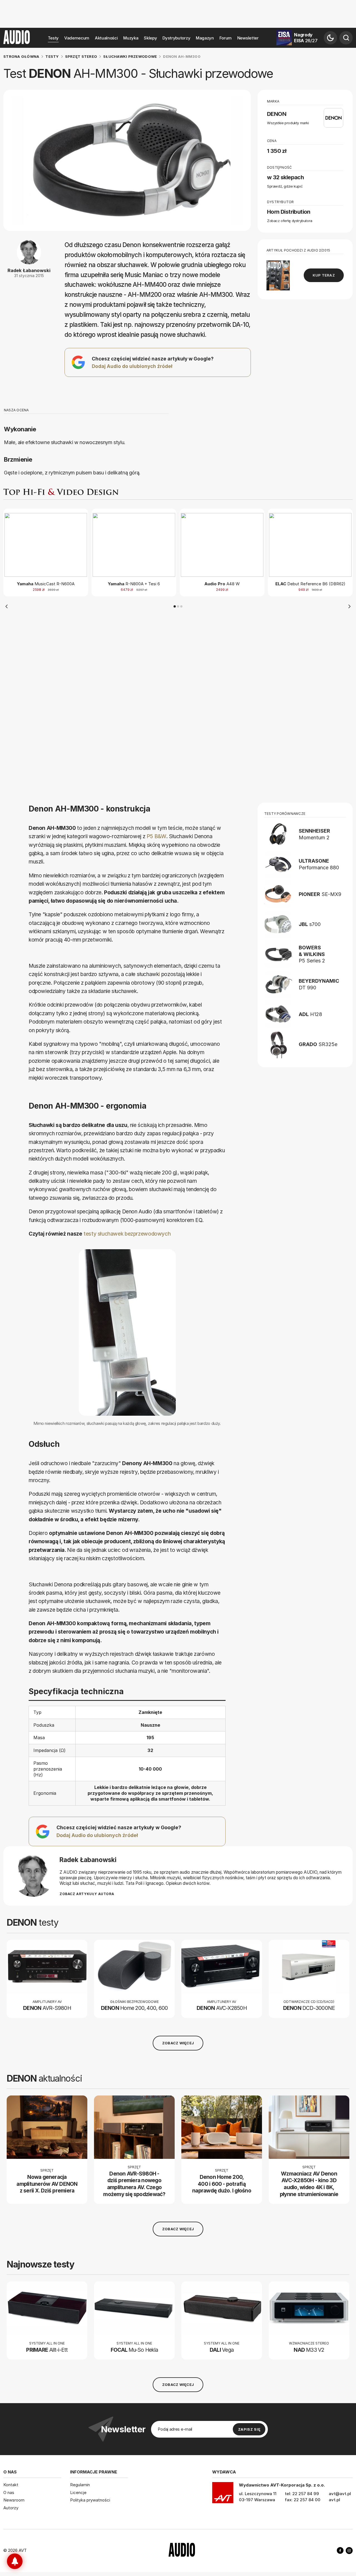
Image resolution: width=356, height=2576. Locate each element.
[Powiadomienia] (15, 2561)
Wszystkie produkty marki (288, 123)
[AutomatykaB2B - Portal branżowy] (182, 2550)
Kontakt (11, 2485)
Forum (226, 38)
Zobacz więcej (178, 2043)
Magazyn (205, 38)
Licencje (78, 2492)
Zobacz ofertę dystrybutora (290, 221)
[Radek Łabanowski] (33, 1876)
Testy (53, 38)
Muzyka (131, 38)
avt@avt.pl (340, 2494)
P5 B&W (156, 836)
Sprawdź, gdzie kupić (285, 186)
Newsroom (14, 2500)
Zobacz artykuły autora (87, 1894)
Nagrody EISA (306, 38)
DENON (277, 114)
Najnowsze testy (40, 2264)
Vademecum (77, 38)
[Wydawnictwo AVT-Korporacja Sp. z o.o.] (223, 2495)
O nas (9, 2492)
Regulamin (80, 2485)
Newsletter (248, 38)
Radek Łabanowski (29, 270)
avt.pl (334, 2500)
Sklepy (150, 38)
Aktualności (106, 38)
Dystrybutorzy (176, 38)
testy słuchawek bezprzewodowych (127, 1234)
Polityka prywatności (90, 2500)
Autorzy (11, 2508)
